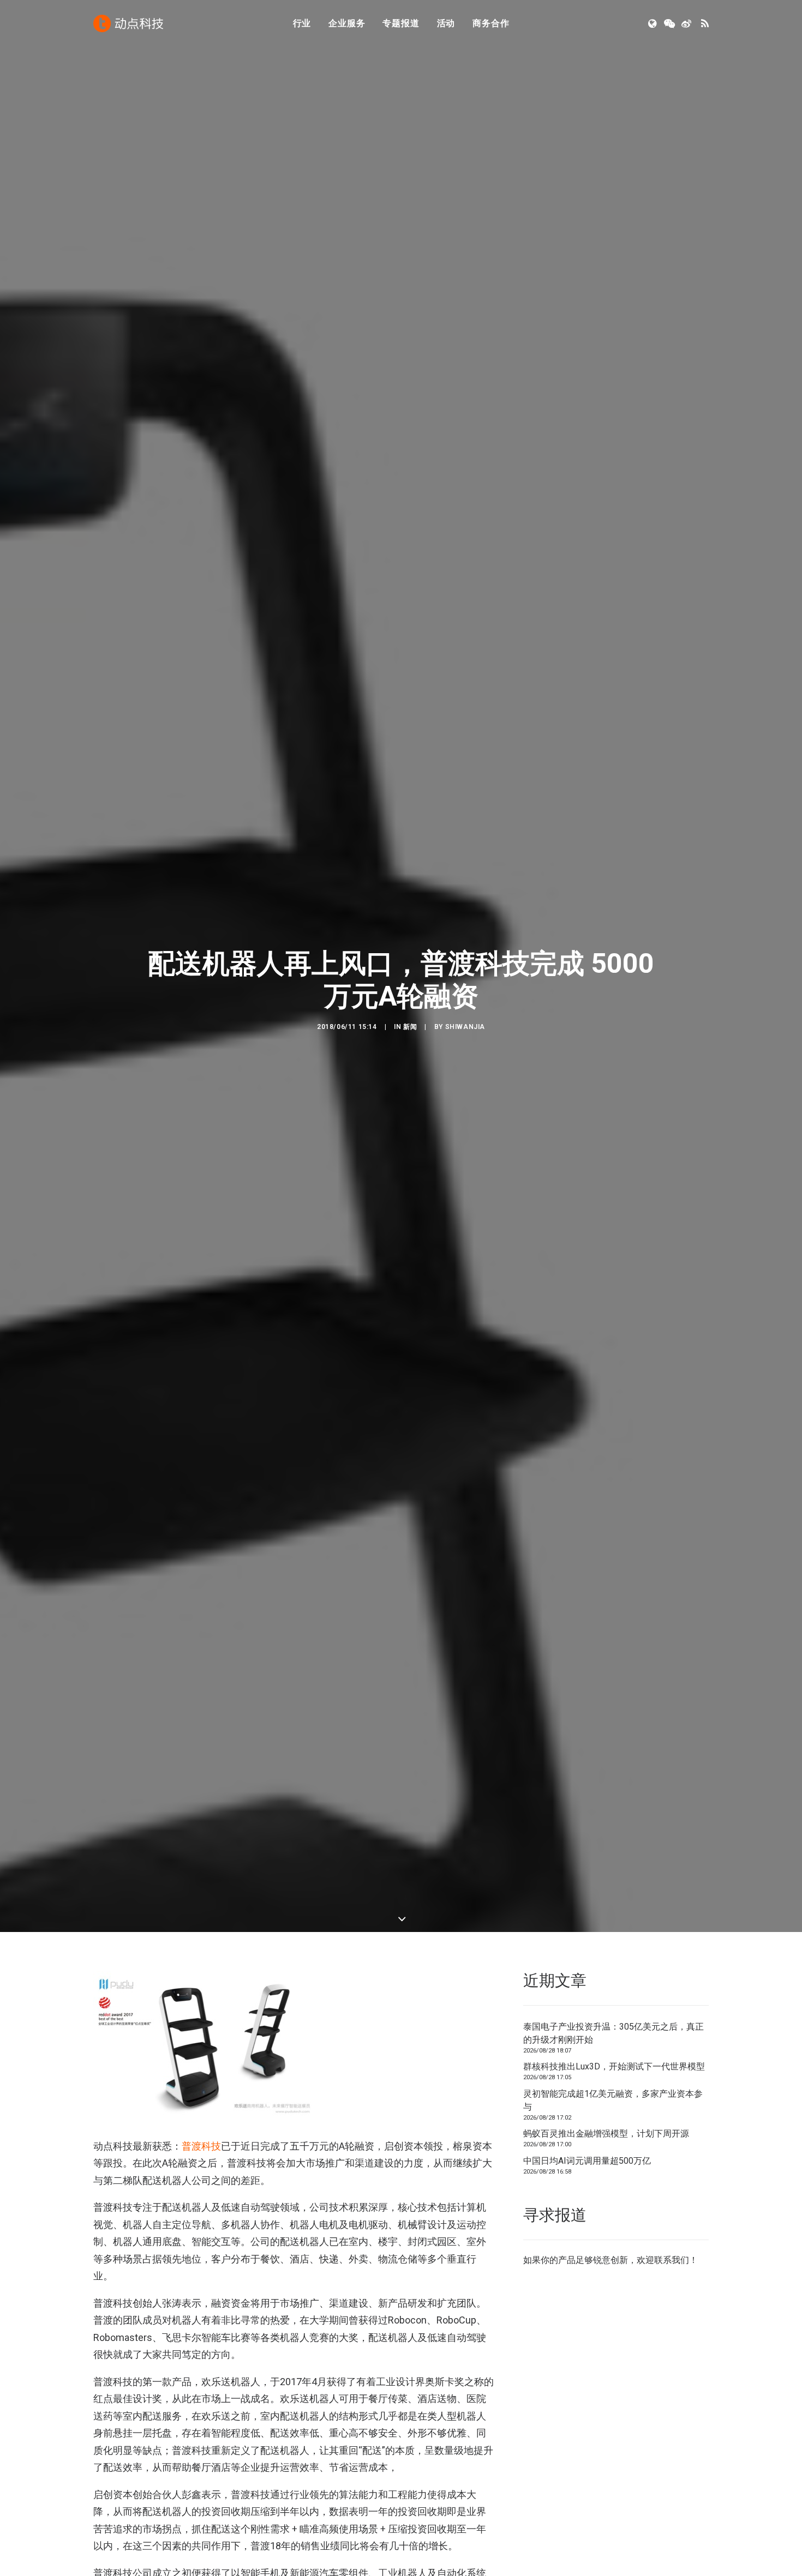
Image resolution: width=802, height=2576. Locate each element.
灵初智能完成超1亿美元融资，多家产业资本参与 (613, 2100)
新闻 (410, 1027)
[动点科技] (128, 23)
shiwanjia (465, 1027)
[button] (653, 23)
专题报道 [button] (401, 23)
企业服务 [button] (347, 23)
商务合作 (491, 23)
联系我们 (672, 2260)
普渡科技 (201, 2146)
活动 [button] (446, 23)
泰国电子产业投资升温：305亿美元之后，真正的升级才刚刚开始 (614, 2033)
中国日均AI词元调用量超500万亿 (587, 2161)
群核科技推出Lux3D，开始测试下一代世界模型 (614, 2066)
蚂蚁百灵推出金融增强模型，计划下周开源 (606, 2133)
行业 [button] (302, 23)
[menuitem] (302, 23)
